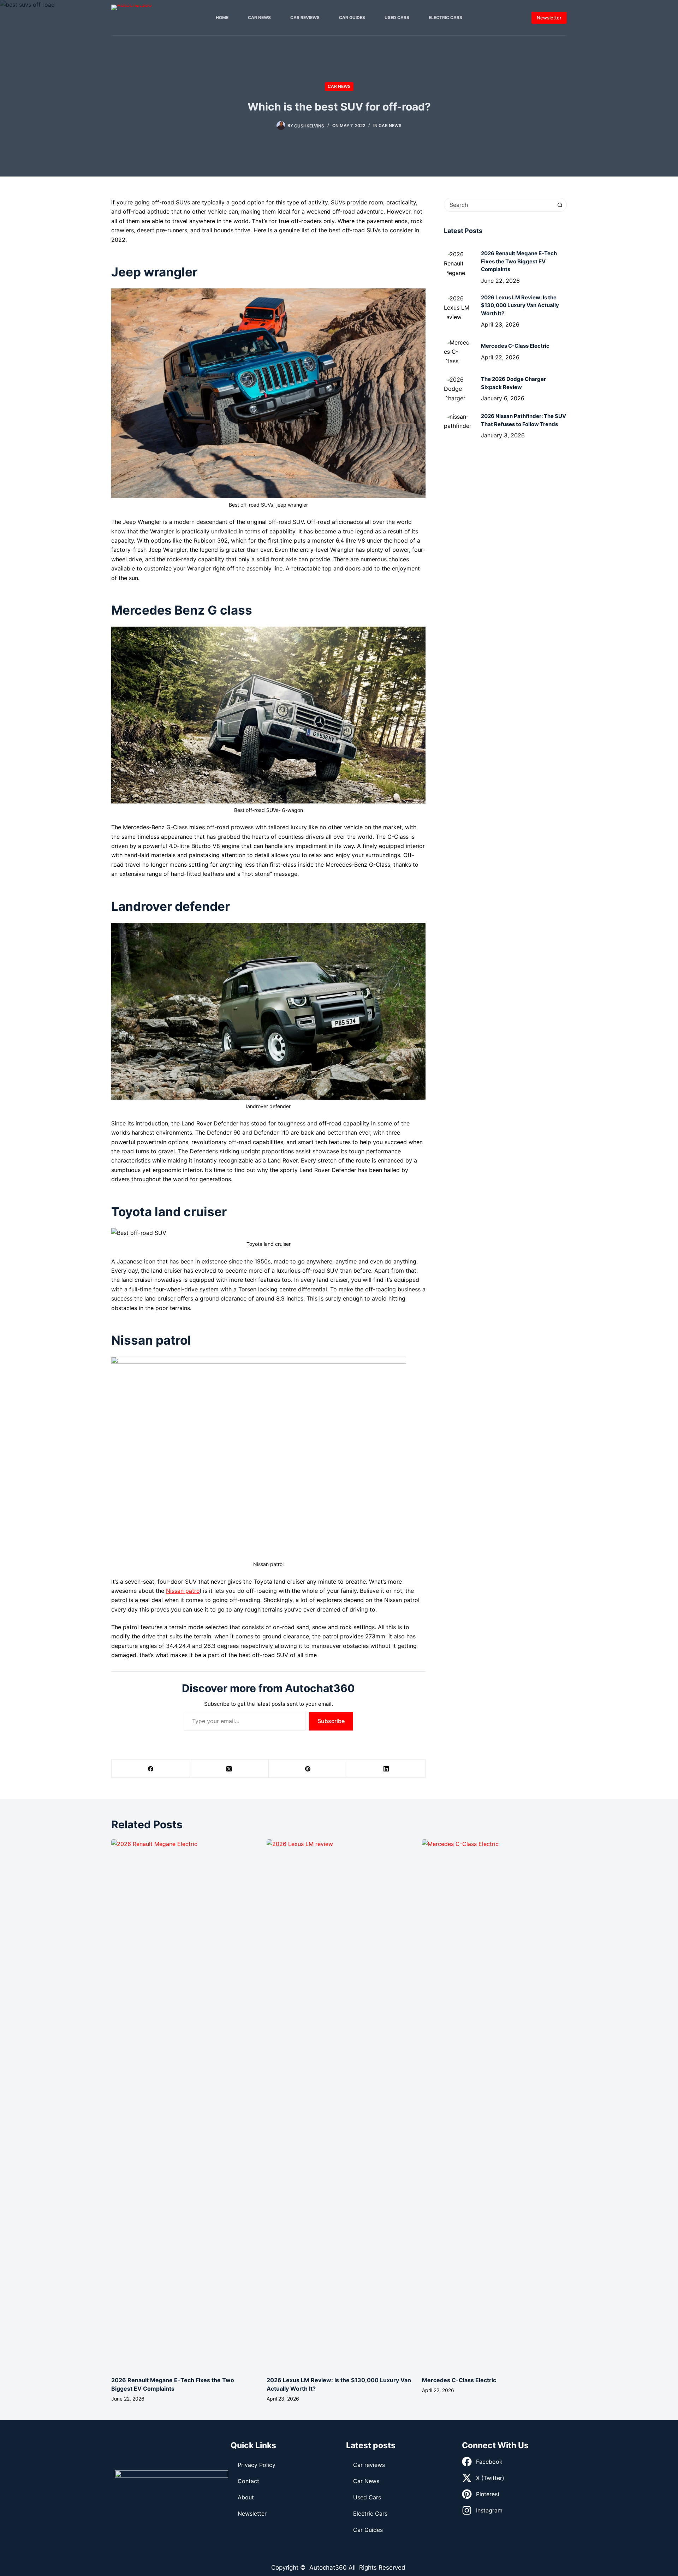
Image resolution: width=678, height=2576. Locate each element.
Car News (259, 17)
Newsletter (549, 18)
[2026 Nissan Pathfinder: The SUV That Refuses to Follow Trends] (458, 426)
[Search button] (560, 205)
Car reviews (369, 2465)
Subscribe (331, 1721)
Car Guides (352, 17)
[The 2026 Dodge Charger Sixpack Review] (458, 389)
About (246, 2497)
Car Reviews (305, 17)
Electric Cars (445, 17)
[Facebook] (151, 1769)
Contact (248, 2481)
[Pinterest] (308, 1769)
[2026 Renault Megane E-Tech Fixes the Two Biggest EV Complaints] (458, 264)
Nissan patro (183, 1591)
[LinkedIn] (386, 1769)
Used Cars (397, 17)
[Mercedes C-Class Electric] (458, 352)
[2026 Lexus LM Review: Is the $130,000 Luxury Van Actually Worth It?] (458, 308)
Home (222, 17)
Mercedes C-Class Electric (459, 2380)
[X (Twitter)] (229, 1769)
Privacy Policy (257, 2465)
